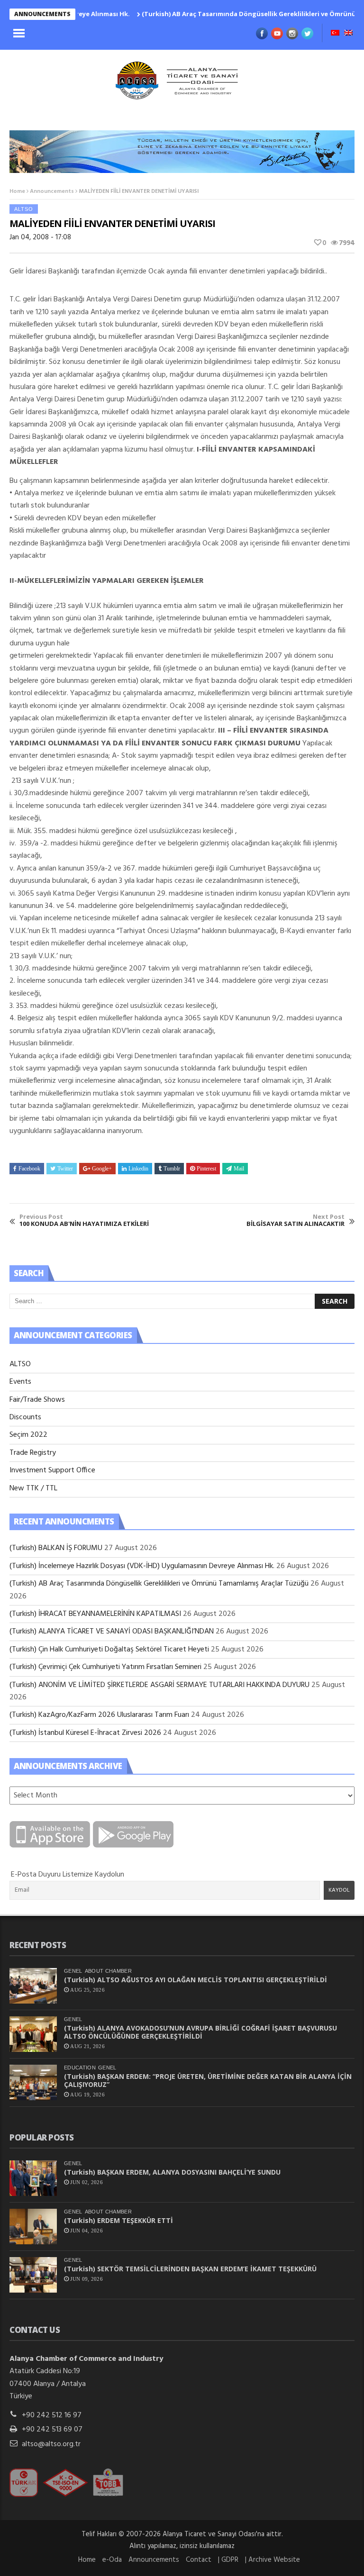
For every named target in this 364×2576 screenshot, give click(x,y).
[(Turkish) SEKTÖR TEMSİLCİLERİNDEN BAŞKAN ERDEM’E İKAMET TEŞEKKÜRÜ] (33, 2275)
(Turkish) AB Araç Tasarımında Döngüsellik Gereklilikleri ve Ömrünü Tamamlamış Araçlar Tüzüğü (159, 1584)
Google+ (102, 1169)
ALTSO (24, 209)
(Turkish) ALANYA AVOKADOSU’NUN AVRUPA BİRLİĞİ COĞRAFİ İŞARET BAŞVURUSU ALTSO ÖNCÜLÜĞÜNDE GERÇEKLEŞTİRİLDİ (200, 2032)
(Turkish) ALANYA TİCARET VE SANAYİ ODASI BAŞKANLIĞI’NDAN (112, 1632)
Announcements (52, 191)
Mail (239, 1169)
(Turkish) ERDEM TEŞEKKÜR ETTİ (118, 2220)
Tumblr (172, 1169)
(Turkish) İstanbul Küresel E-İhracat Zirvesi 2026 (85, 1733)
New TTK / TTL (33, 1488)
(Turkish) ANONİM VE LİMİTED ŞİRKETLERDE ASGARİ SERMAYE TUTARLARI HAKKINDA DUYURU (159, 1685)
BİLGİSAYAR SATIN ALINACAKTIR (296, 1220)
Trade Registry (33, 1453)
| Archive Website (273, 2560)
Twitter (65, 1169)
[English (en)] (348, 34)
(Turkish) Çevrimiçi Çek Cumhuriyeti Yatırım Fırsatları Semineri (105, 1667)
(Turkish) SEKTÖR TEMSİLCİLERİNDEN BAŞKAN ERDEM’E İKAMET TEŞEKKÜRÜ (190, 2269)
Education (80, 2068)
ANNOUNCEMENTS (42, 14)
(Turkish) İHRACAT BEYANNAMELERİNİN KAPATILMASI (95, 1614)
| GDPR (228, 2560)
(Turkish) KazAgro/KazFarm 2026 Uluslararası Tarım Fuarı (99, 1715)
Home (17, 191)
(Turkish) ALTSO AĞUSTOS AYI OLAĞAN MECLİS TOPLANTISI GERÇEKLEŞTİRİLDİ (196, 1980)
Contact (199, 2560)
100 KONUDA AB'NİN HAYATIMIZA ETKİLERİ (84, 1220)
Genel (73, 1971)
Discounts (25, 1417)
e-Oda (112, 2560)
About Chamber (108, 1971)
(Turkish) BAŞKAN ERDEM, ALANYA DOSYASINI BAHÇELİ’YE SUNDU (172, 2172)
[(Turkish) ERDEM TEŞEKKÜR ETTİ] (33, 2227)
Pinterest (206, 1169)
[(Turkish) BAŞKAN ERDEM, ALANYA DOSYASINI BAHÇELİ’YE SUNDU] (33, 2178)
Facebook (29, 1169)
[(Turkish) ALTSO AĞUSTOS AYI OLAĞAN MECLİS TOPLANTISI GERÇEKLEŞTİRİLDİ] (33, 1986)
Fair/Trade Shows (37, 1400)
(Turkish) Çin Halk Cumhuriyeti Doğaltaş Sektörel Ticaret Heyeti (109, 1650)
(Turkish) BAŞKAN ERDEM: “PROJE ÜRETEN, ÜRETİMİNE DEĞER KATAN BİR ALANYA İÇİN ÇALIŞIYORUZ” (208, 2080)
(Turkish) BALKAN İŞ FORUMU (56, 1548)
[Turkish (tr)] (335, 34)
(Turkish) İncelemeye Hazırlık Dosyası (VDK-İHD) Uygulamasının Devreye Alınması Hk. (142, 1566)
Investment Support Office (52, 1470)
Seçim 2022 (28, 1435)
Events (20, 1382)
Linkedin (138, 1169)
